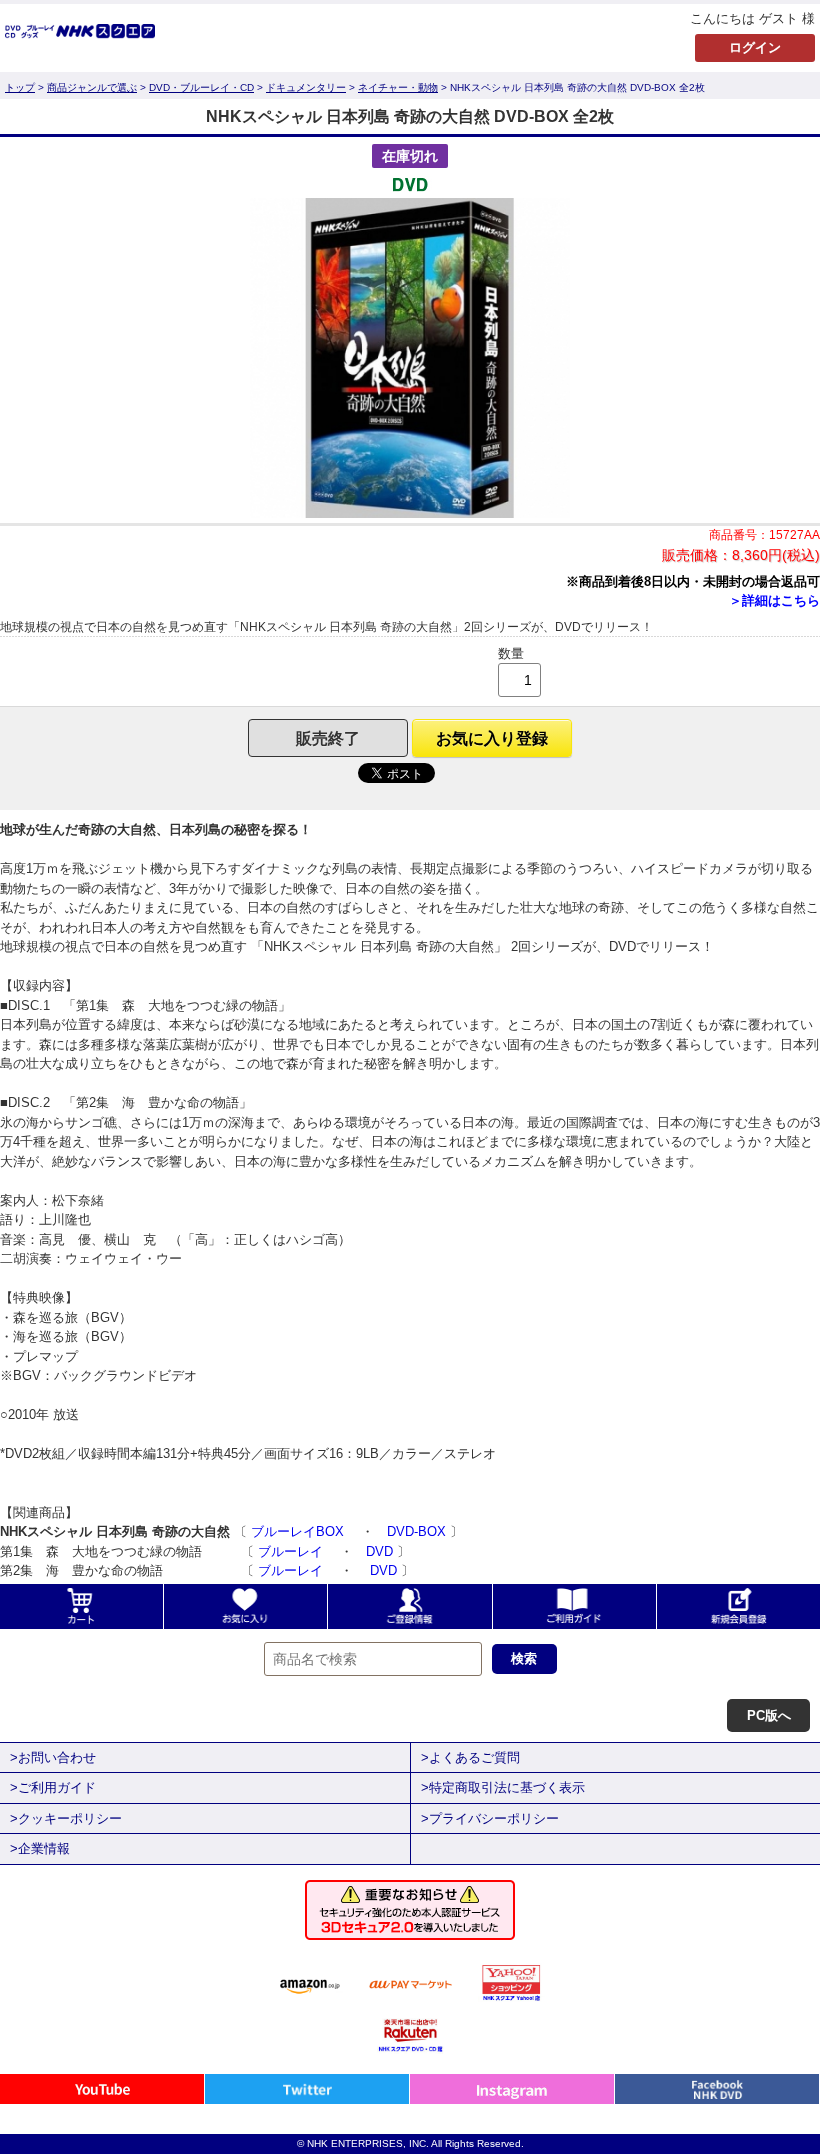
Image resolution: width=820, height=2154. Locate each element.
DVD (379, 1551)
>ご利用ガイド (53, 1787)
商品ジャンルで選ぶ (92, 87)
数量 (511, 653)
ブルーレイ (292, 1551)
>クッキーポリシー (66, 1818)
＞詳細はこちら (774, 600)
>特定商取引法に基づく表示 (503, 1787)
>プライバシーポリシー (490, 1818)
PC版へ (769, 1715)
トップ (20, 87)
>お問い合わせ (53, 1757)
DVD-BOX (416, 1531)
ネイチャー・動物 (398, 87)
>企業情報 (40, 1848)
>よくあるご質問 (470, 1757)
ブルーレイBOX (299, 1531)
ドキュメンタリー (306, 87)
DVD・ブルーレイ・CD (201, 87)
